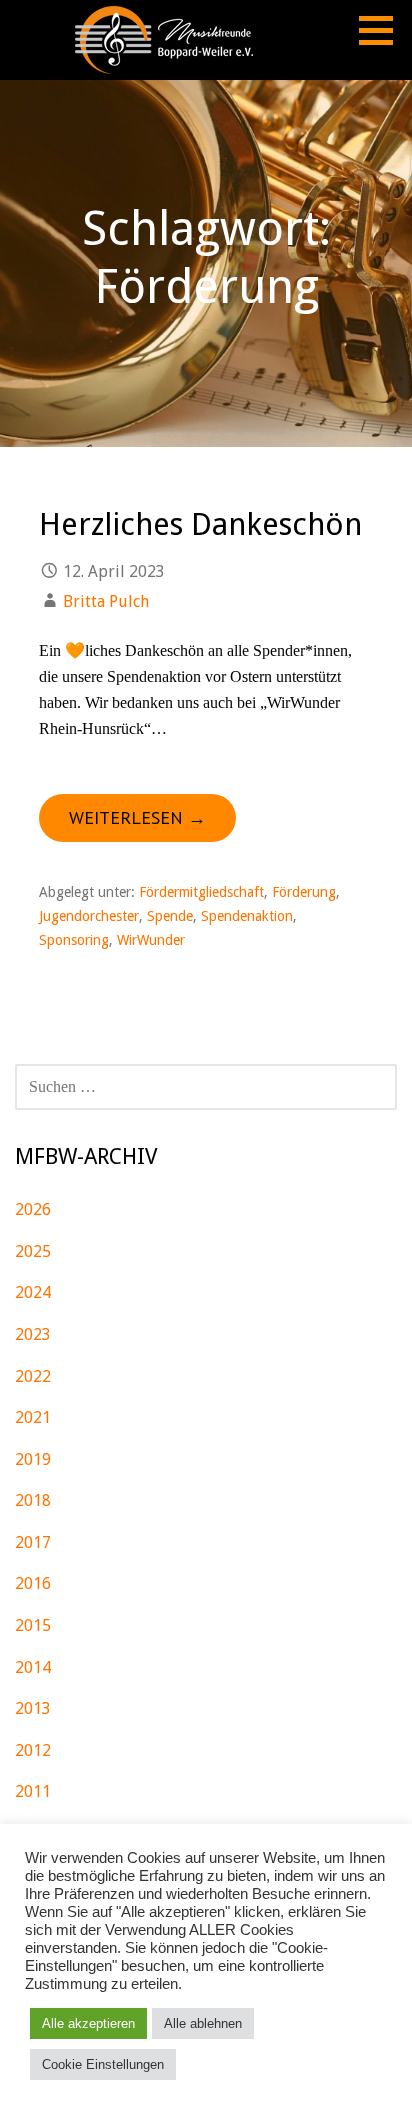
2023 (33, 1334)
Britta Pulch (106, 601)
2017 (33, 1542)
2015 (33, 1625)
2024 (33, 1292)
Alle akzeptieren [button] (88, 2023)
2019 (33, 1459)
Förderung (304, 892)
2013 (33, 1708)
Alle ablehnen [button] (203, 2023)
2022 (33, 1376)
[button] (383, 30)
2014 (33, 1667)
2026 (33, 1209)
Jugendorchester (89, 916)
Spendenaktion (247, 916)
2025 (33, 1251)
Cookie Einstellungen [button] (103, 2064)
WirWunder (151, 940)
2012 (33, 1750)
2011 (33, 1791)
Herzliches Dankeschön (200, 524)
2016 (33, 1583)
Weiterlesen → (137, 817)
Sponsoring (74, 940)
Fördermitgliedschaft (201, 892)
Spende (170, 916)
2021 (33, 1417)
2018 (33, 1500)
